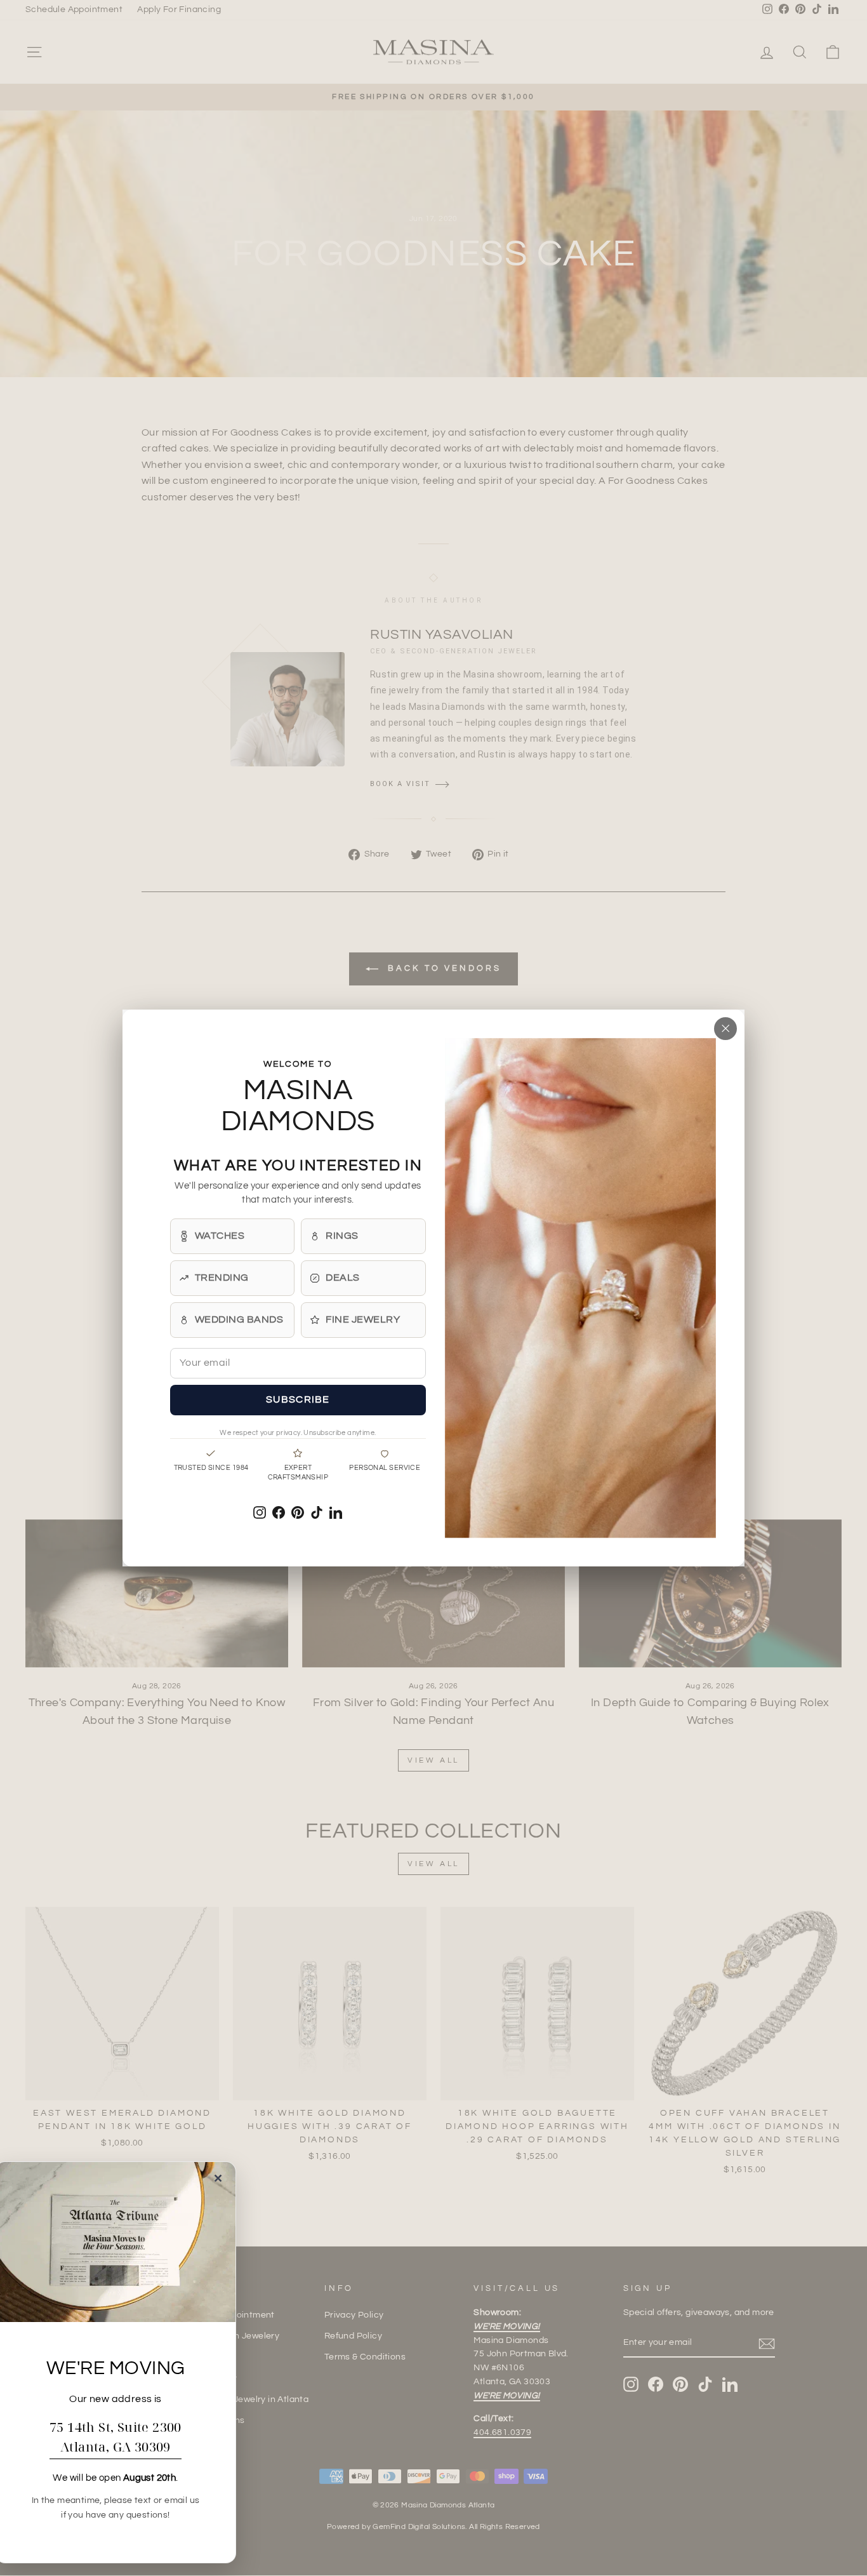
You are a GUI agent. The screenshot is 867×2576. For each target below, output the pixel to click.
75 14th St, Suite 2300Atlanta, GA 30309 (116, 2437)
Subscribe (298, 1399)
